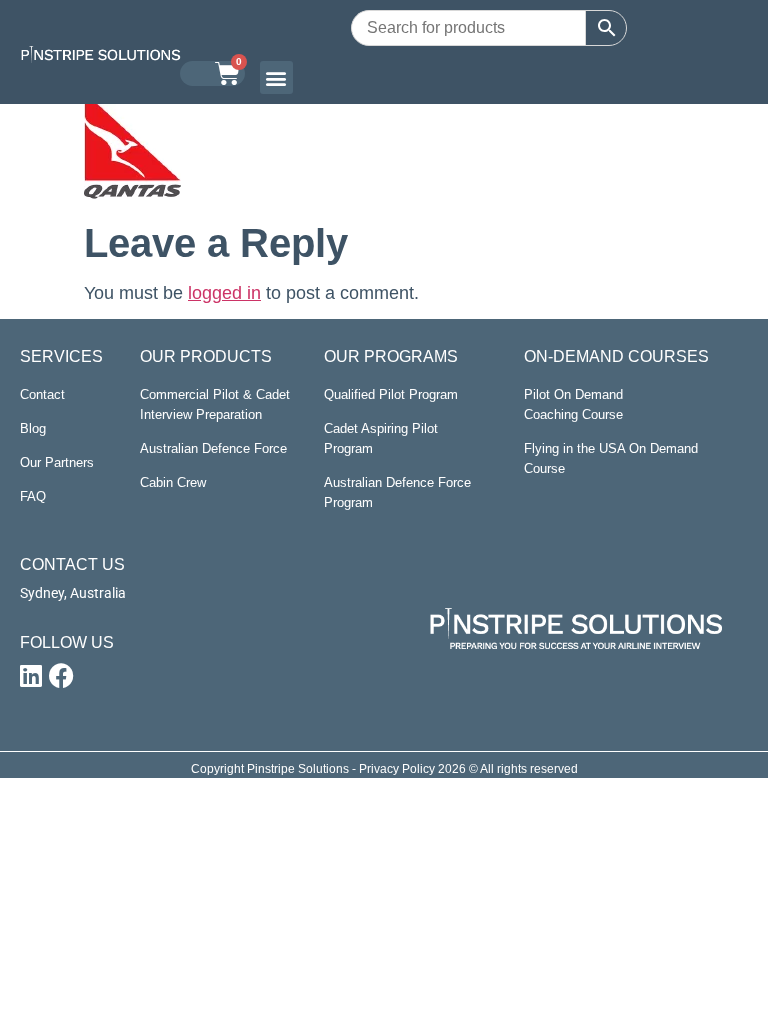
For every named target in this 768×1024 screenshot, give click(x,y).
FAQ (33, 496)
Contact (42, 394)
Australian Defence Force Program (397, 492)
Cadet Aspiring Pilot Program (381, 438)
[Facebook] (61, 676)
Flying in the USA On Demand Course (611, 458)
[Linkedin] (31, 676)
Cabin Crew (173, 482)
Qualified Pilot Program (391, 394)
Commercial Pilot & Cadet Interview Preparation (215, 404)
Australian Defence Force (213, 448)
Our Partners (57, 462)
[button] (276, 77)
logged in (224, 293)
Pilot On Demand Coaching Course (573, 404)
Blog (33, 428)
